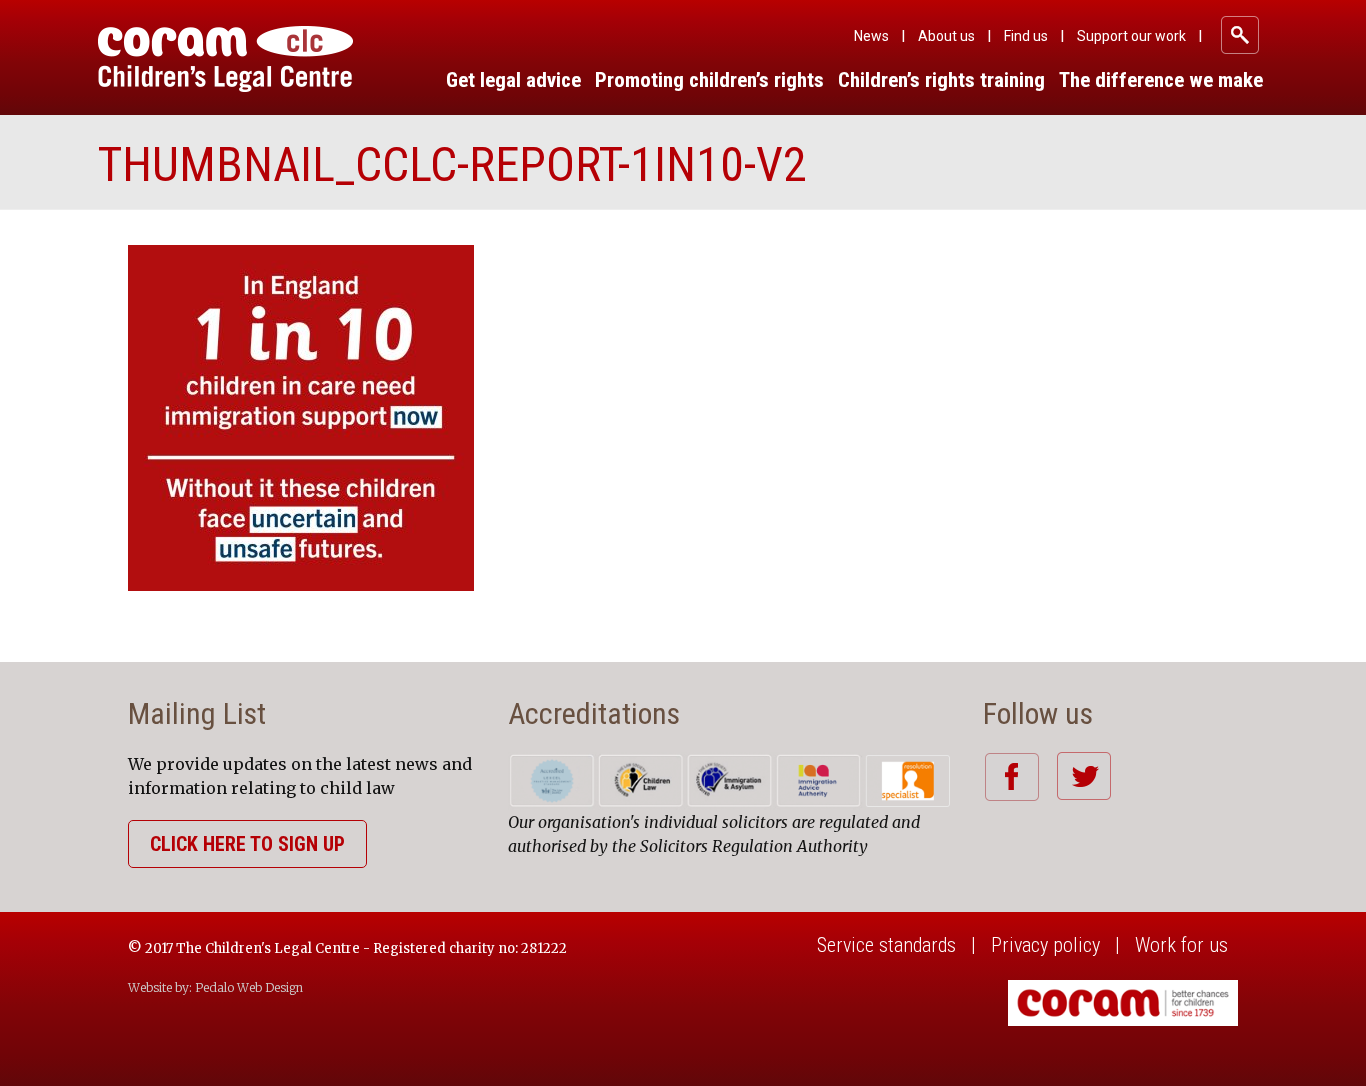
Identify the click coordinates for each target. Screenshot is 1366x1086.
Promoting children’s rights (709, 80)
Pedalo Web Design (249, 987)
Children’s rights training (941, 80)
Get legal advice (513, 80)
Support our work (1131, 36)
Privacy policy (1045, 945)
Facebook (1011, 776)
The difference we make (1161, 80)
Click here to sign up (247, 844)
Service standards (886, 945)
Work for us (1181, 945)
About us (946, 36)
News (871, 36)
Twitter (1083, 776)
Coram (225, 59)
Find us (1026, 36)
